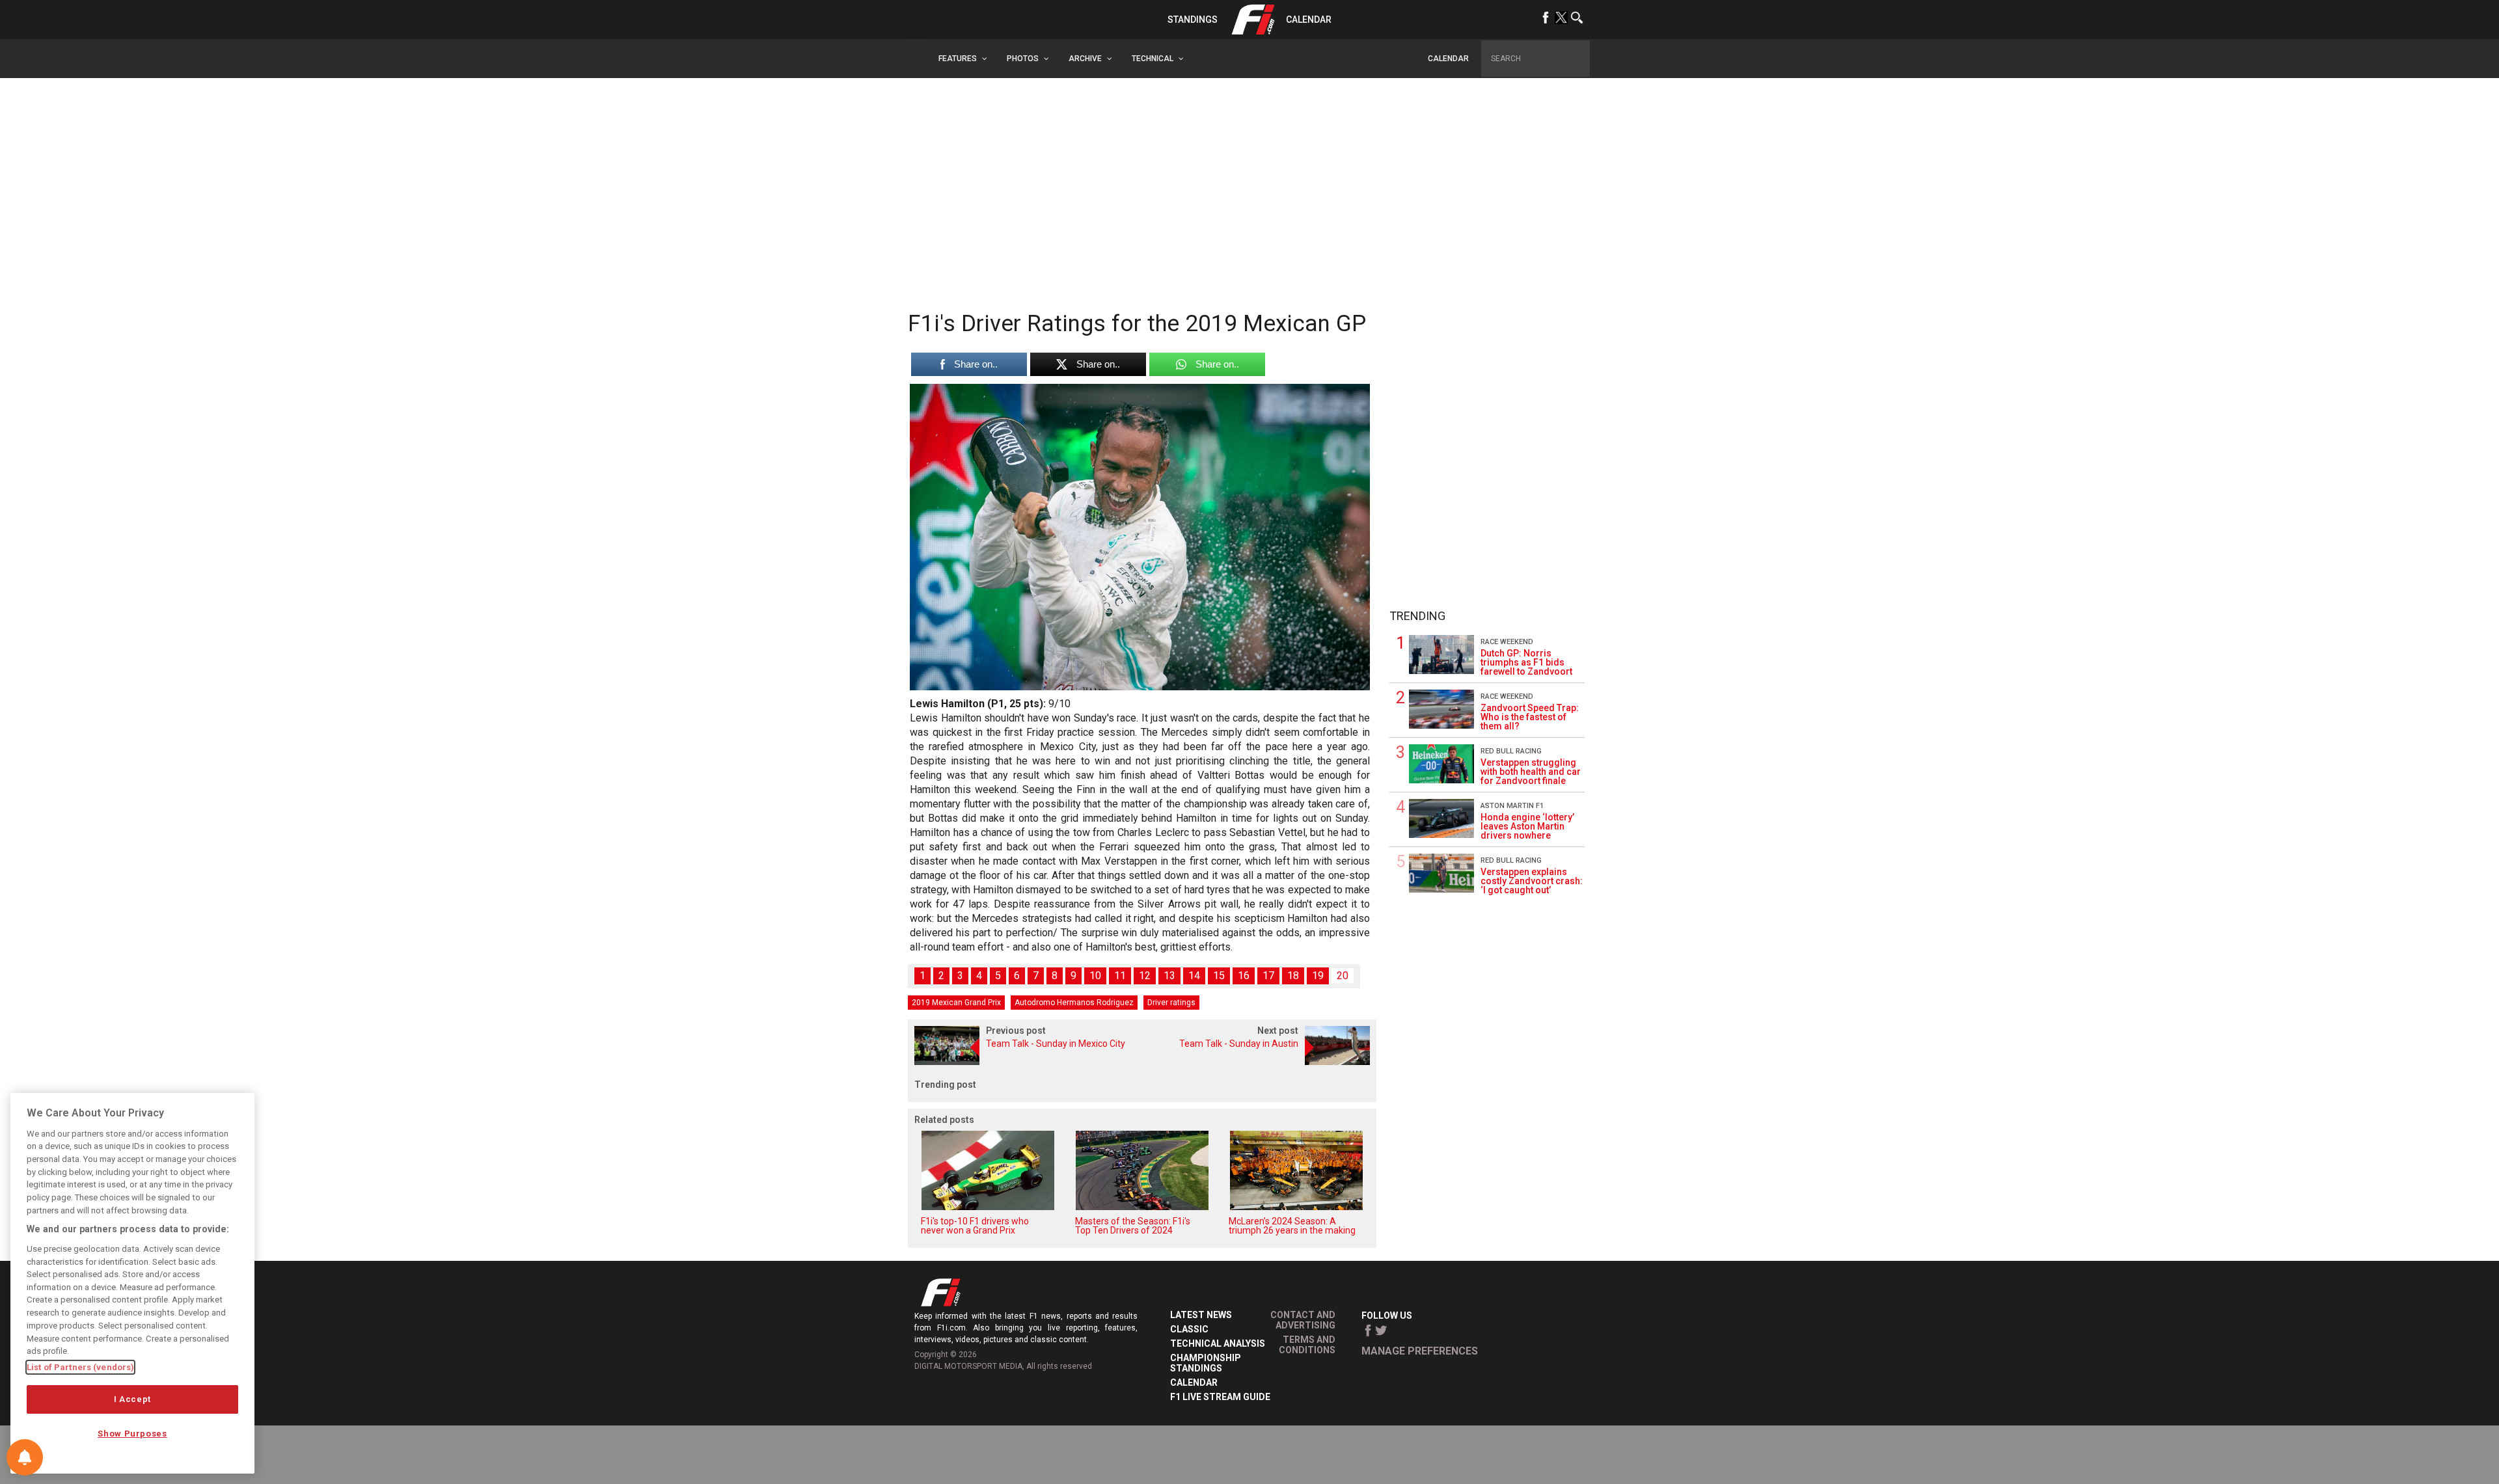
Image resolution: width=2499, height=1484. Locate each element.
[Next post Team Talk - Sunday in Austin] (1259, 1061)
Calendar (1309, 20)
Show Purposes (132, 1434)
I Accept (132, 1399)
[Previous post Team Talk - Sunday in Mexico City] (1025, 1061)
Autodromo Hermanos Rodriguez (1074, 1003)
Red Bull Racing (1511, 751)
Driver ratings (1171, 1003)
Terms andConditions (1307, 1345)
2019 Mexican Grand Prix (956, 1003)
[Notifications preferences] (25, 1457)
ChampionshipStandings (1206, 1363)
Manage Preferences (1420, 1351)
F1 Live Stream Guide (1220, 1397)
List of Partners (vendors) (80, 1367)
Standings (1193, 20)
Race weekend (1507, 642)
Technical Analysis (1218, 1343)
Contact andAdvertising (1303, 1320)
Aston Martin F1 (1512, 806)
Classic (1189, 1329)
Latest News (1201, 1315)
